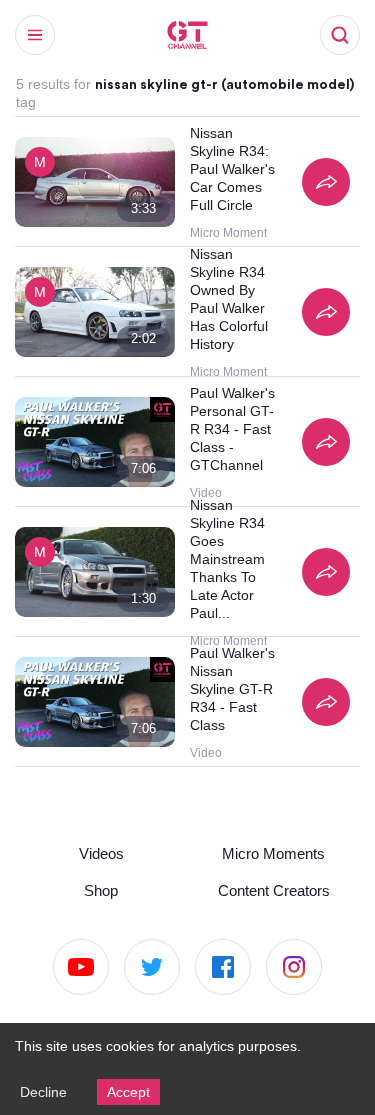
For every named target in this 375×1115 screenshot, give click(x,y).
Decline (44, 1091)
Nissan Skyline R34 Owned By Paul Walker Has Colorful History (232, 299)
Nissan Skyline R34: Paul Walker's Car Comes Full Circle (233, 169)
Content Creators (274, 888)
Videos (101, 850)
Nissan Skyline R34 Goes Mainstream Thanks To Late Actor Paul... (230, 559)
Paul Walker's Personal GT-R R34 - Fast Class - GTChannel (233, 429)
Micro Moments (273, 850)
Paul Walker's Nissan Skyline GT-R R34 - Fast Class (233, 689)
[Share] (326, 182)
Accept (132, 1091)
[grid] (187, 442)
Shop (101, 888)
